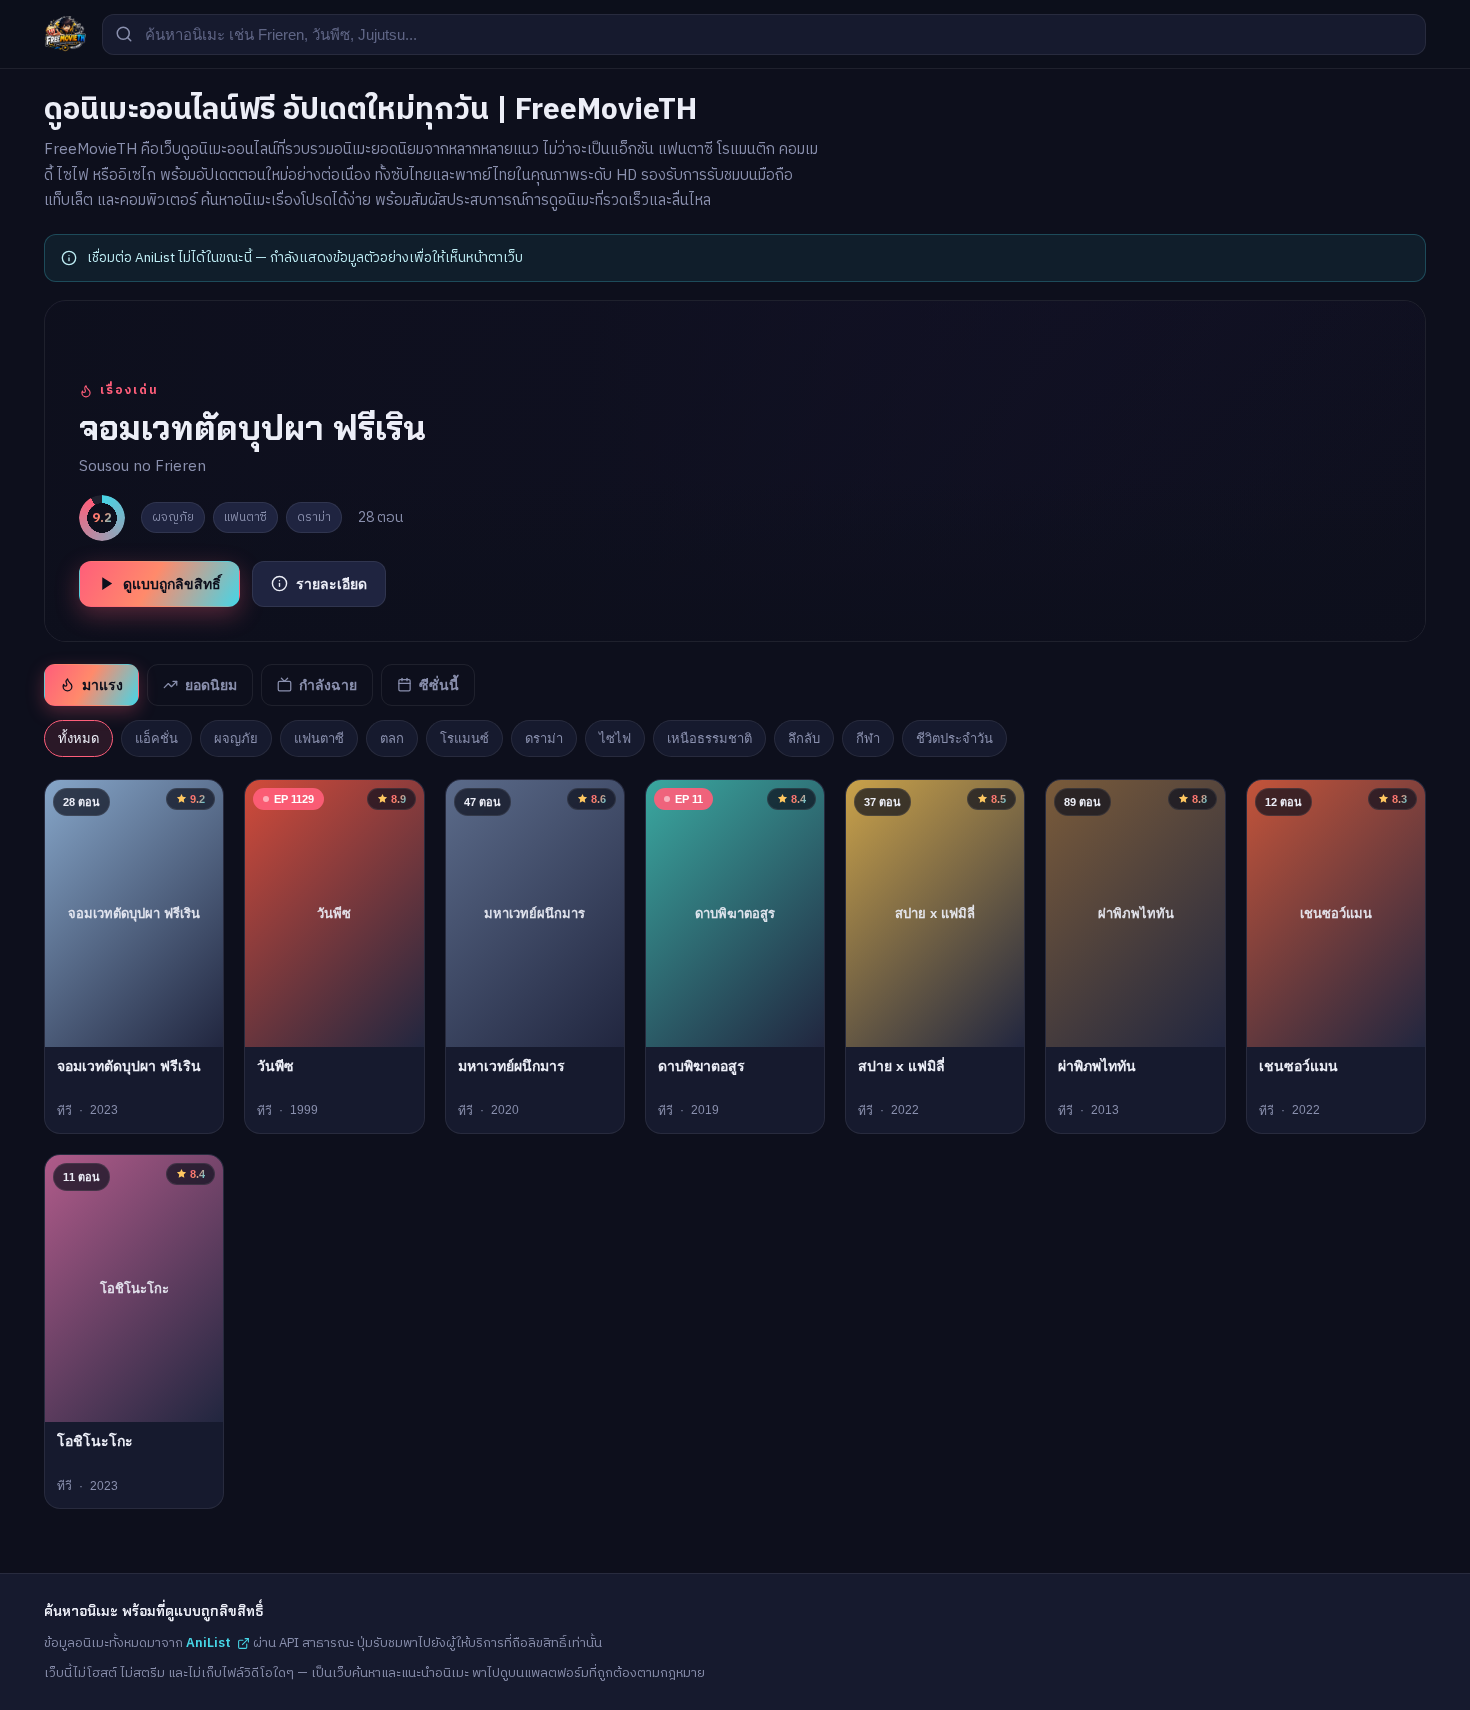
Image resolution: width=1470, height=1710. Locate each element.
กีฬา (868, 738)
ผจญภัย (236, 738)
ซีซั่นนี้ (439, 685)
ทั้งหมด (78, 738)
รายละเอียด (331, 584)
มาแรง (102, 685)
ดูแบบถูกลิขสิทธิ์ (172, 584)
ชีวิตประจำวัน (954, 738)
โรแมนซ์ (464, 738)
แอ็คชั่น (156, 738)
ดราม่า (544, 738)
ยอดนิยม (211, 685)
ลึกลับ (804, 738)
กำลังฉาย (328, 685)
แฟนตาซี (319, 738)
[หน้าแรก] (65, 34)
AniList (208, 1643)
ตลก (392, 738)
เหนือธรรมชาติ (709, 738)
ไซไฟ (615, 738)
